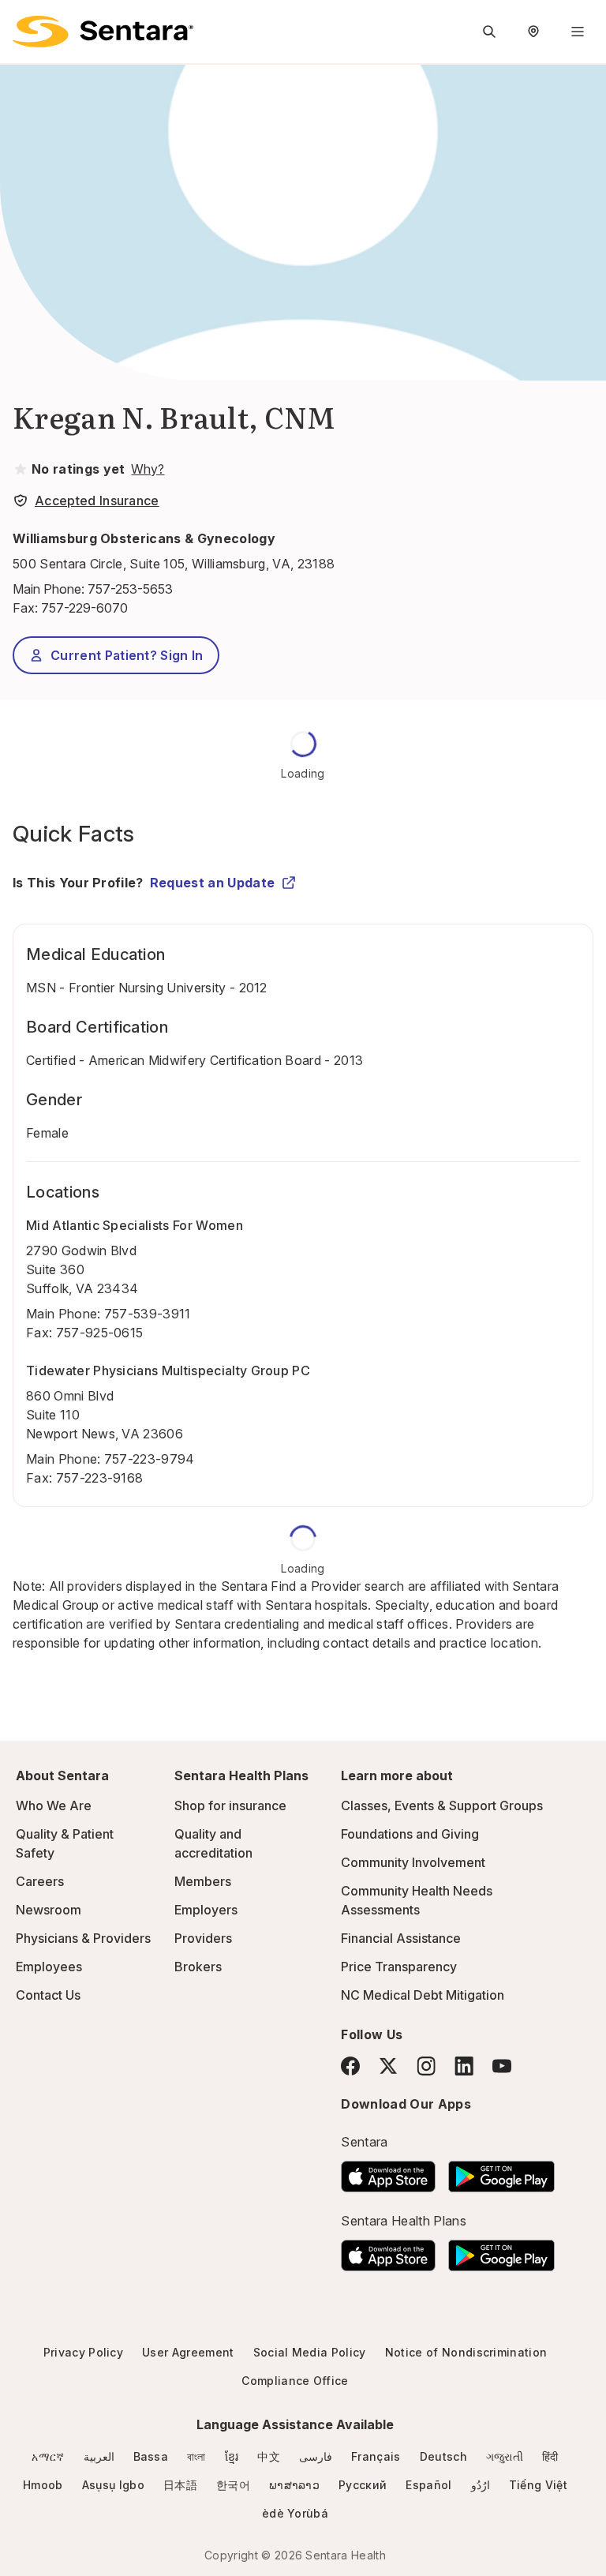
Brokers (198, 1967)
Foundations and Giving (410, 1834)
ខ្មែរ (232, 2456)
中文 (269, 2456)
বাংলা (196, 2456)
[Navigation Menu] (578, 32)
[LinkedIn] (464, 2066)
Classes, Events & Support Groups (442, 1805)
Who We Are (54, 1805)
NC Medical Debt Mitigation (423, 1995)
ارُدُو (481, 2485)
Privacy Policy (83, 2352)
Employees (49, 1967)
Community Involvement (413, 1862)
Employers (206, 1910)
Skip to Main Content (24, 22)
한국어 (233, 2485)
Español (428, 2485)
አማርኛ (48, 2456)
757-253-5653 (130, 589)
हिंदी (550, 2456)
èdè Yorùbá (295, 2513)
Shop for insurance (230, 1805)
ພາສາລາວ (294, 2485)
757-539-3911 (148, 1314)
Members (203, 1881)
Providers (203, 1938)
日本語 (180, 2485)
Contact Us (48, 1995)
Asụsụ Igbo (113, 2485)
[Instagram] (426, 2066)
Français (376, 2456)
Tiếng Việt (538, 2485)
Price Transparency (399, 1967)
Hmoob (43, 2485)
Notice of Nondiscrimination (466, 2352)
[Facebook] (350, 2066)
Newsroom (49, 1910)
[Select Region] (533, 32)
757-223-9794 (150, 1459)
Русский (363, 2485)
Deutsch (443, 2456)
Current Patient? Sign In (127, 655)
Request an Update (212, 883)
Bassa (151, 2456)
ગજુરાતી (505, 2456)
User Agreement (188, 2352)
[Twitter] (388, 2066)
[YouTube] (502, 2066)
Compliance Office (295, 2381)
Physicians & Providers (83, 1938)
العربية (99, 2456)
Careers (40, 1881)
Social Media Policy (310, 2352)
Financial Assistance (401, 1938)
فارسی (316, 2456)
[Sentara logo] (103, 32)
